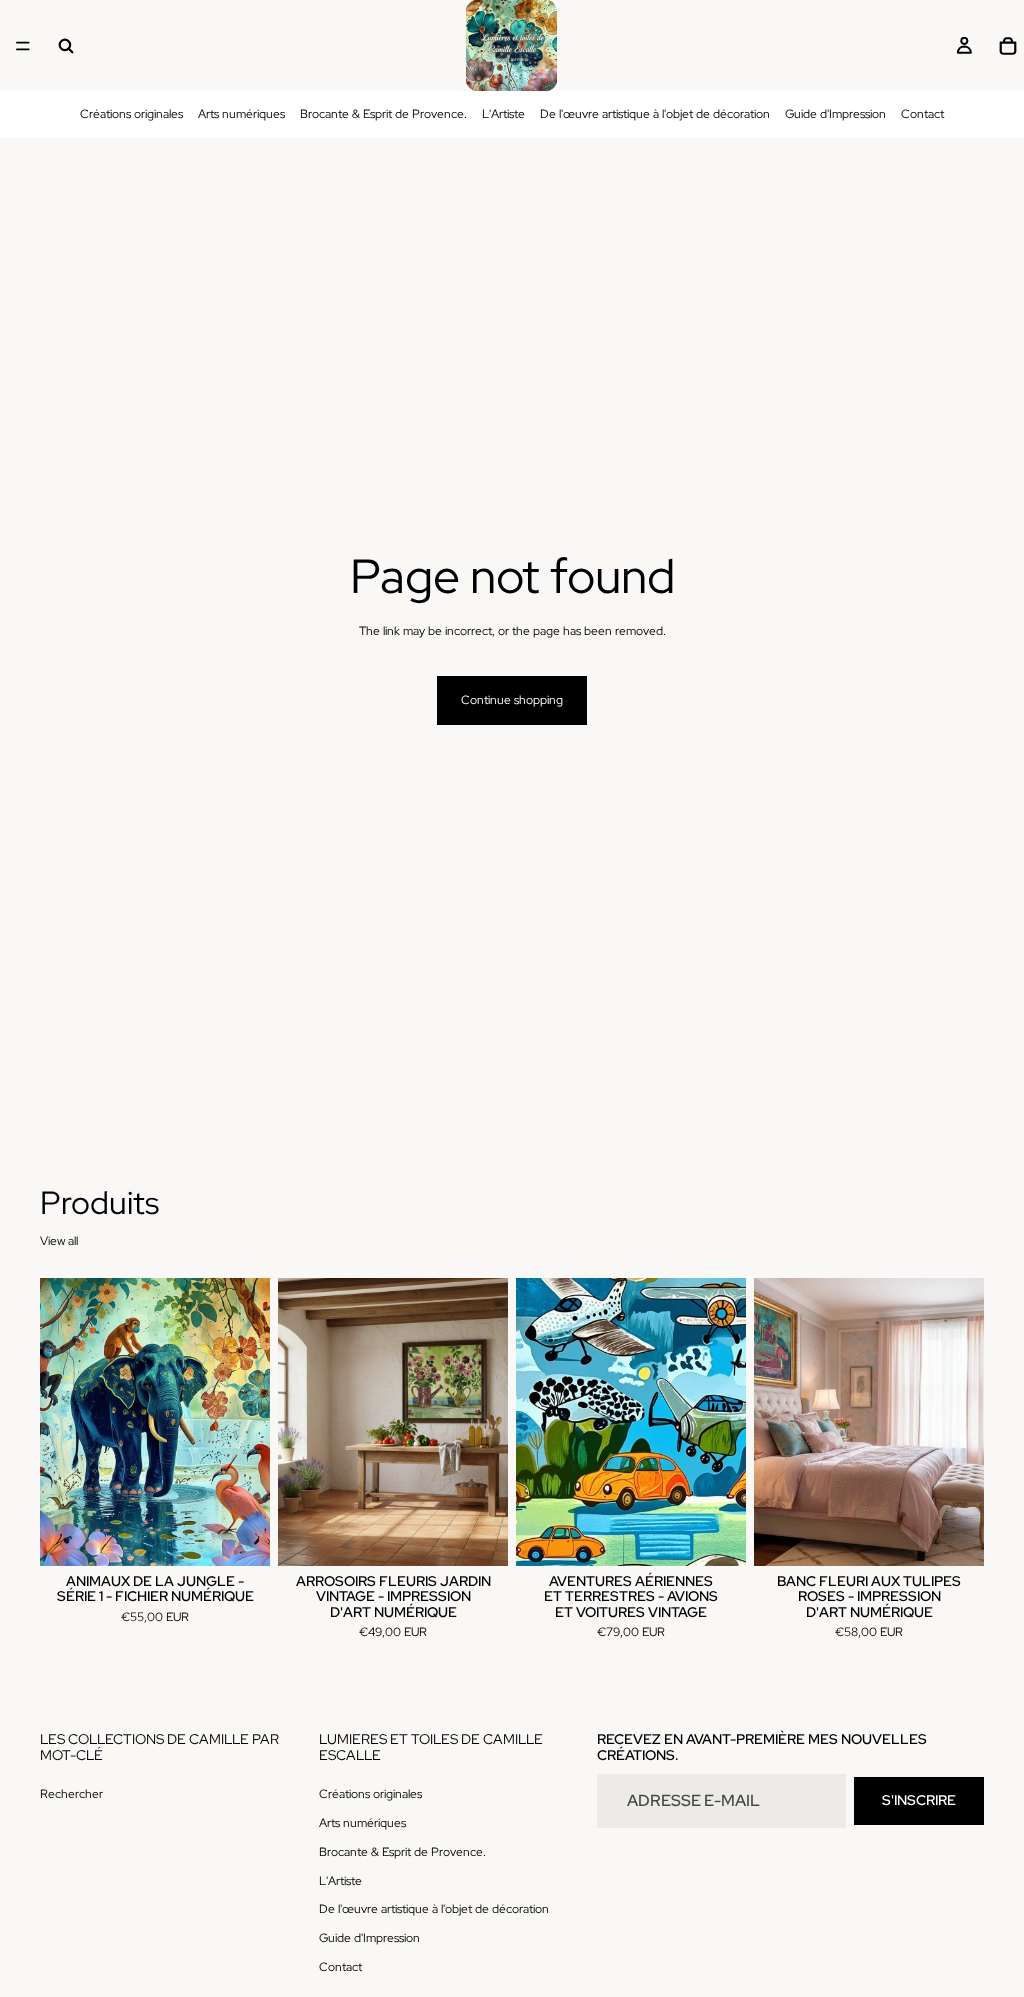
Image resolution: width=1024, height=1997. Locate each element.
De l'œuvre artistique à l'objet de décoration (655, 114)
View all (59, 1241)
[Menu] (23, 46)
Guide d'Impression (835, 114)
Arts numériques (241, 114)
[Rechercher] (66, 46)
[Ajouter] (239, 1535)
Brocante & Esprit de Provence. (383, 114)
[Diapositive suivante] (248, 1422)
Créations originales (131, 114)
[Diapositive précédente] (62, 1422)
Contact (922, 114)
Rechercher (71, 1794)
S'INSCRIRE (919, 1800)
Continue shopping (512, 700)
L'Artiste (503, 114)
